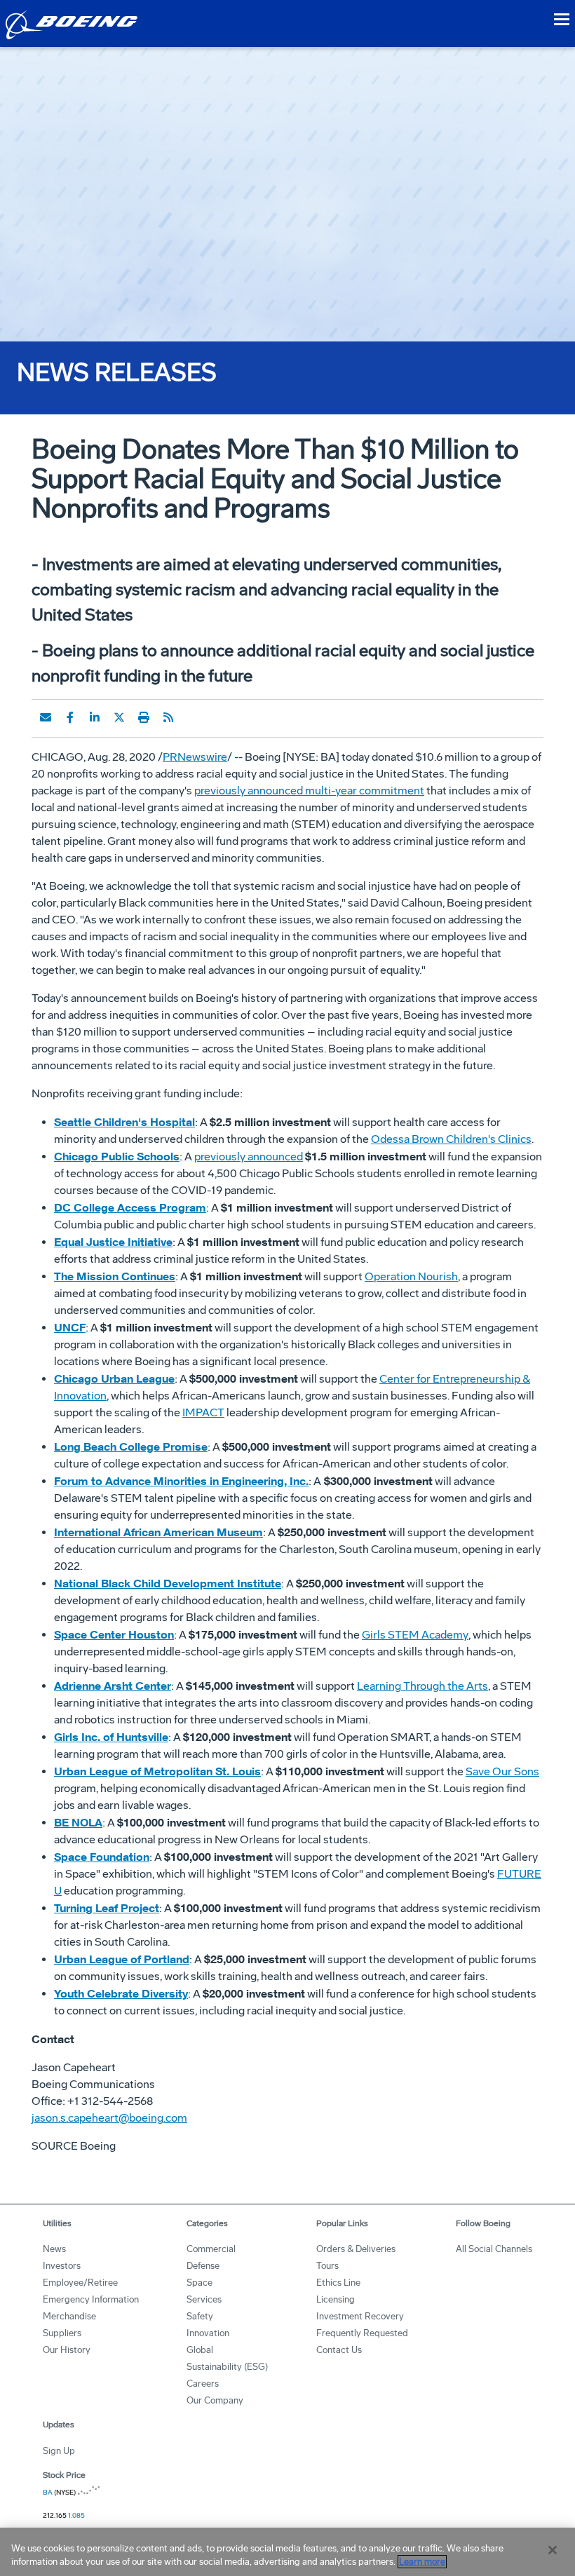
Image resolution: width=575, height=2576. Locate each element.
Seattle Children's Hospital (124, 1122)
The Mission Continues (115, 1276)
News (54, 2249)
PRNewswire (195, 757)
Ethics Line (338, 2283)
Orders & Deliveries (356, 2249)
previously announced (249, 1157)
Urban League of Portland (122, 1959)
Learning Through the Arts (422, 1686)
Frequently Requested (362, 2333)
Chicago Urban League (114, 1378)
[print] (144, 717)
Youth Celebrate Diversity (121, 1993)
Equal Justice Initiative (113, 1242)
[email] (46, 717)
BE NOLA (78, 1822)
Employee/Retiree (80, 2283)
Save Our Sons (502, 1771)
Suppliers (62, 2333)
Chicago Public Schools (117, 1156)
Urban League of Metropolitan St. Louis (157, 1771)
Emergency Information (91, 2299)
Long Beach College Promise (131, 1446)
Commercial (211, 2249)
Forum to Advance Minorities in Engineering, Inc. (181, 1481)
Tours (327, 2266)
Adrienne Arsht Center (113, 1686)
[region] (287, 2552)
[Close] (553, 2550)
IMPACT (203, 1412)
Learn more (422, 2562)
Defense (203, 2266)
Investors (62, 2266)
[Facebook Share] (70, 717)
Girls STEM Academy (415, 1635)
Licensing (336, 2299)
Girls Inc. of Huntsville (111, 1737)
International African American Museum (158, 1532)
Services (204, 2299)
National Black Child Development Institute (168, 1583)
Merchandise (69, 2316)
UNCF (70, 1327)
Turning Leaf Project (107, 1908)
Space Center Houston (114, 1634)
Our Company (215, 2400)
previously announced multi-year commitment (309, 791)
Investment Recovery (360, 2316)
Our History (67, 2350)
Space (199, 2283)
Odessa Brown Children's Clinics (451, 1139)
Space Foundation (102, 1857)
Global (200, 2350)
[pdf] (193, 717)
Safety (200, 2316)
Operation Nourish (411, 1276)
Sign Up (59, 2451)
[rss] (168, 717)
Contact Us (339, 2350)
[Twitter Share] (119, 717)
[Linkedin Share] (95, 717)
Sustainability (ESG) (227, 2367)
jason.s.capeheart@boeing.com (109, 2118)
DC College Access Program (130, 1207)
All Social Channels (494, 2249)
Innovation (208, 2333)
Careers (203, 2384)
